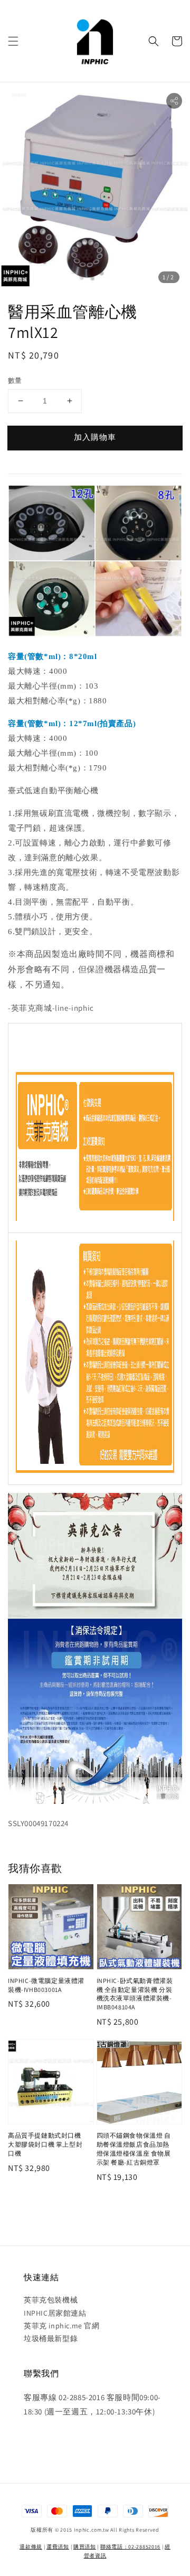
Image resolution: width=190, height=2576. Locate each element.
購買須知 (85, 2547)
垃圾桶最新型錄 (51, 2338)
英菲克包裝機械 (51, 2300)
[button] (13, 41)
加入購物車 (95, 437)
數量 (15, 380)
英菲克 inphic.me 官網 (62, 2326)
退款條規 (31, 2547)
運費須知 (58, 2547)
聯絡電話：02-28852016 (130, 2547)
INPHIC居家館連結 (55, 2313)
